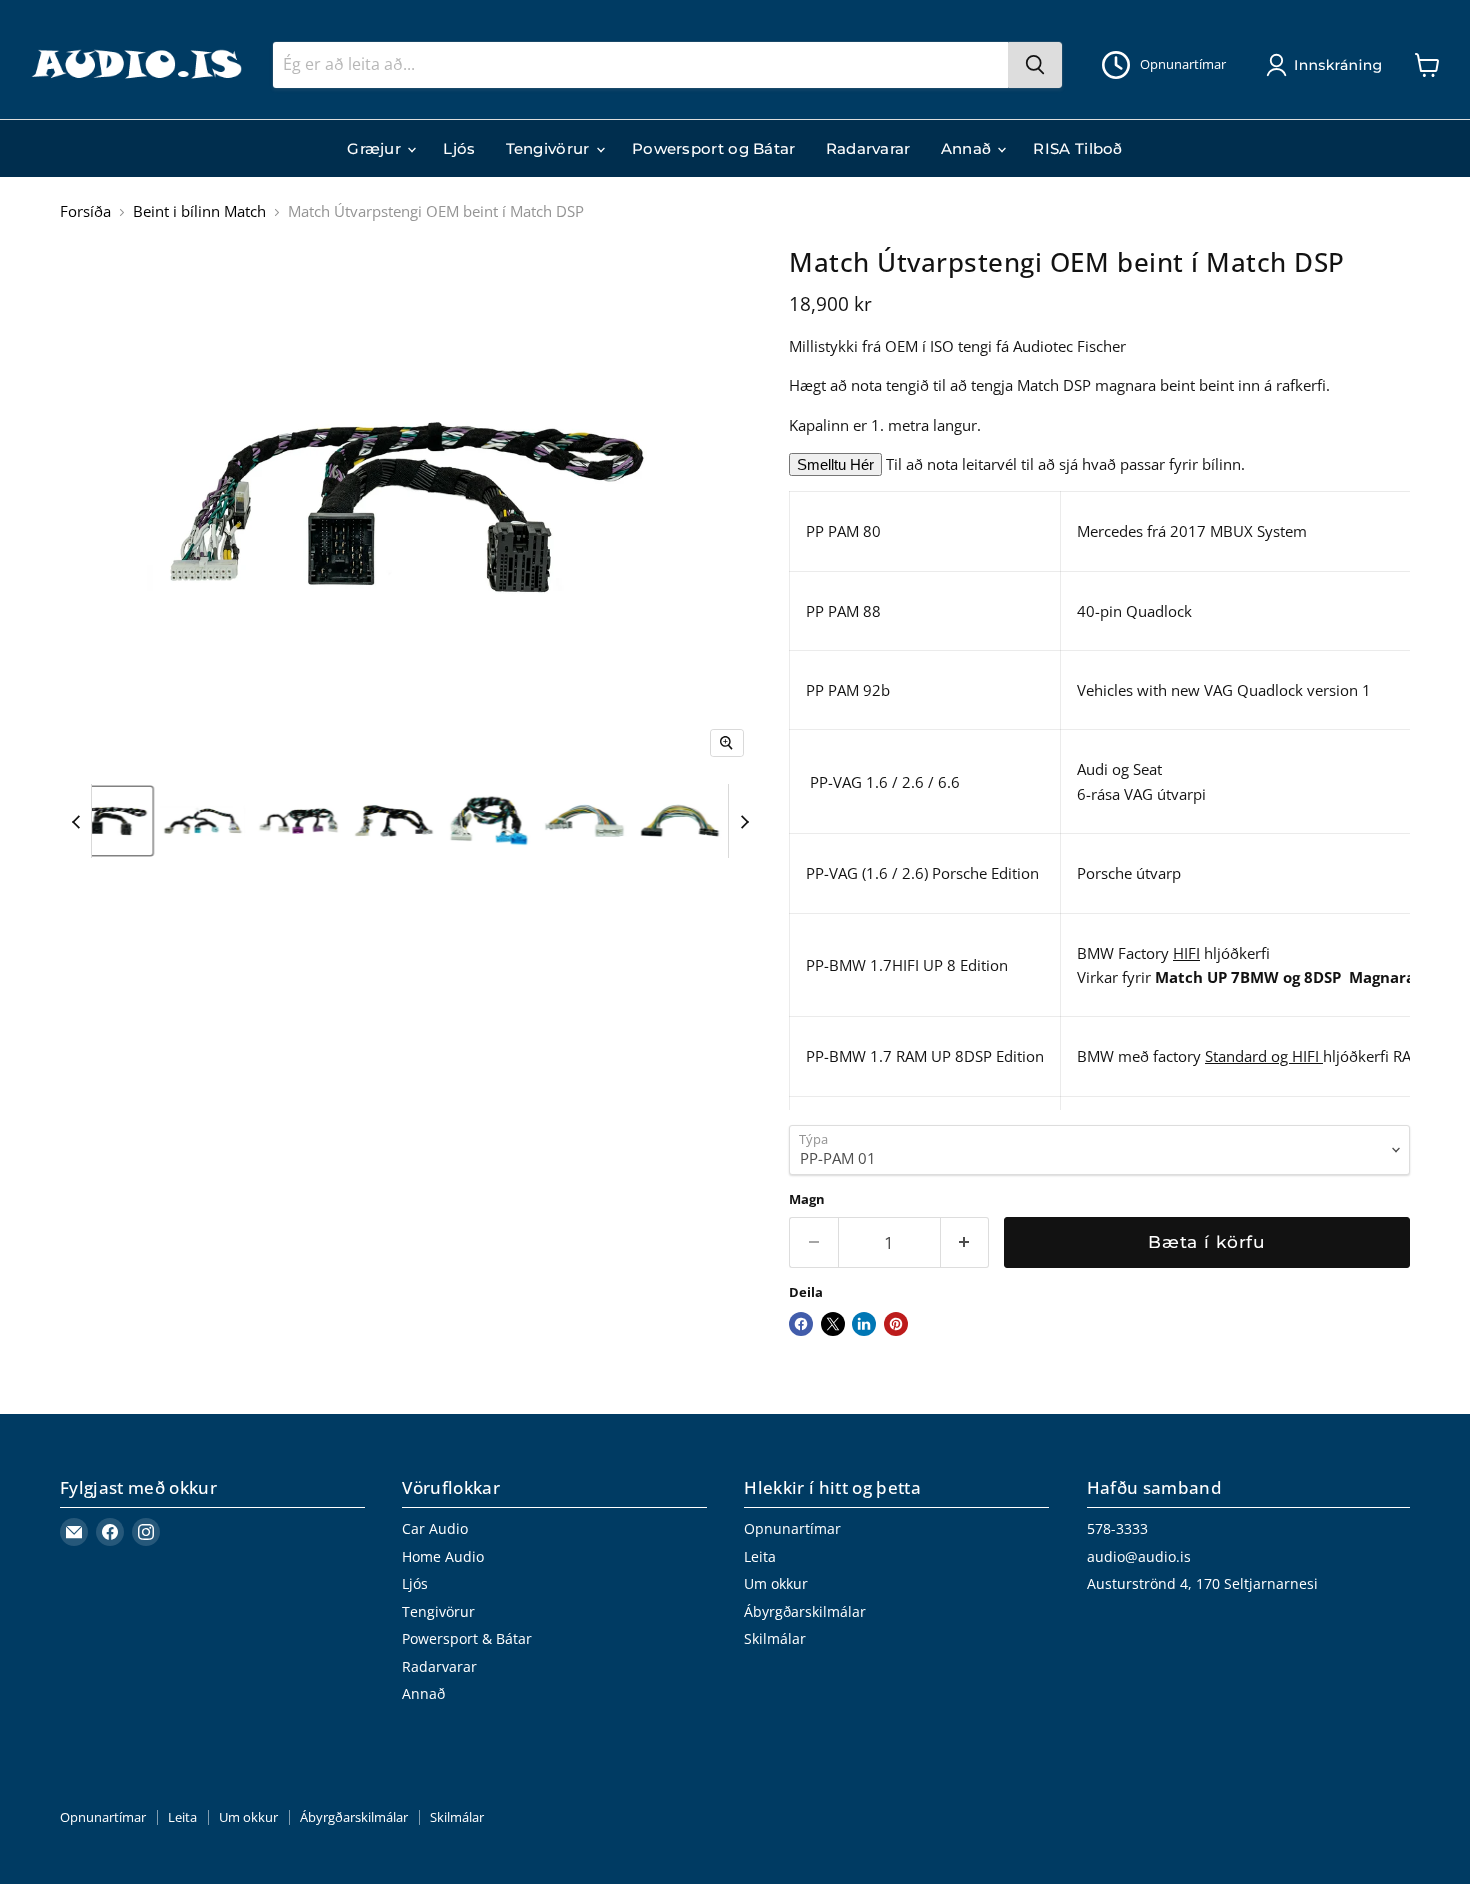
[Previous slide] (76, 821)
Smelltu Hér (835, 464)
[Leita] (1035, 65)
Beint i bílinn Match (199, 211)
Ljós (459, 148)
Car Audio (435, 1528)
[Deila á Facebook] (801, 1324)
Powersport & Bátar (467, 1638)
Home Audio (443, 1556)
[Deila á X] (833, 1324)
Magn (807, 1199)
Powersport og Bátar (714, 148)
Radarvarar (868, 148)
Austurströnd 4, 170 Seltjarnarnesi (1202, 1583)
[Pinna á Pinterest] (896, 1324)
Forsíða (85, 211)
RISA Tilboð (1077, 148)
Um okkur (776, 1583)
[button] (1328, 65)
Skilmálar (775, 1638)
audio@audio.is (1139, 1556)
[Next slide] (744, 821)
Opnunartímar (792, 1528)
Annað (968, 148)
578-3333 (1117, 1528)
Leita (760, 1556)
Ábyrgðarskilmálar (805, 1611)
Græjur (376, 148)
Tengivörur (550, 148)
